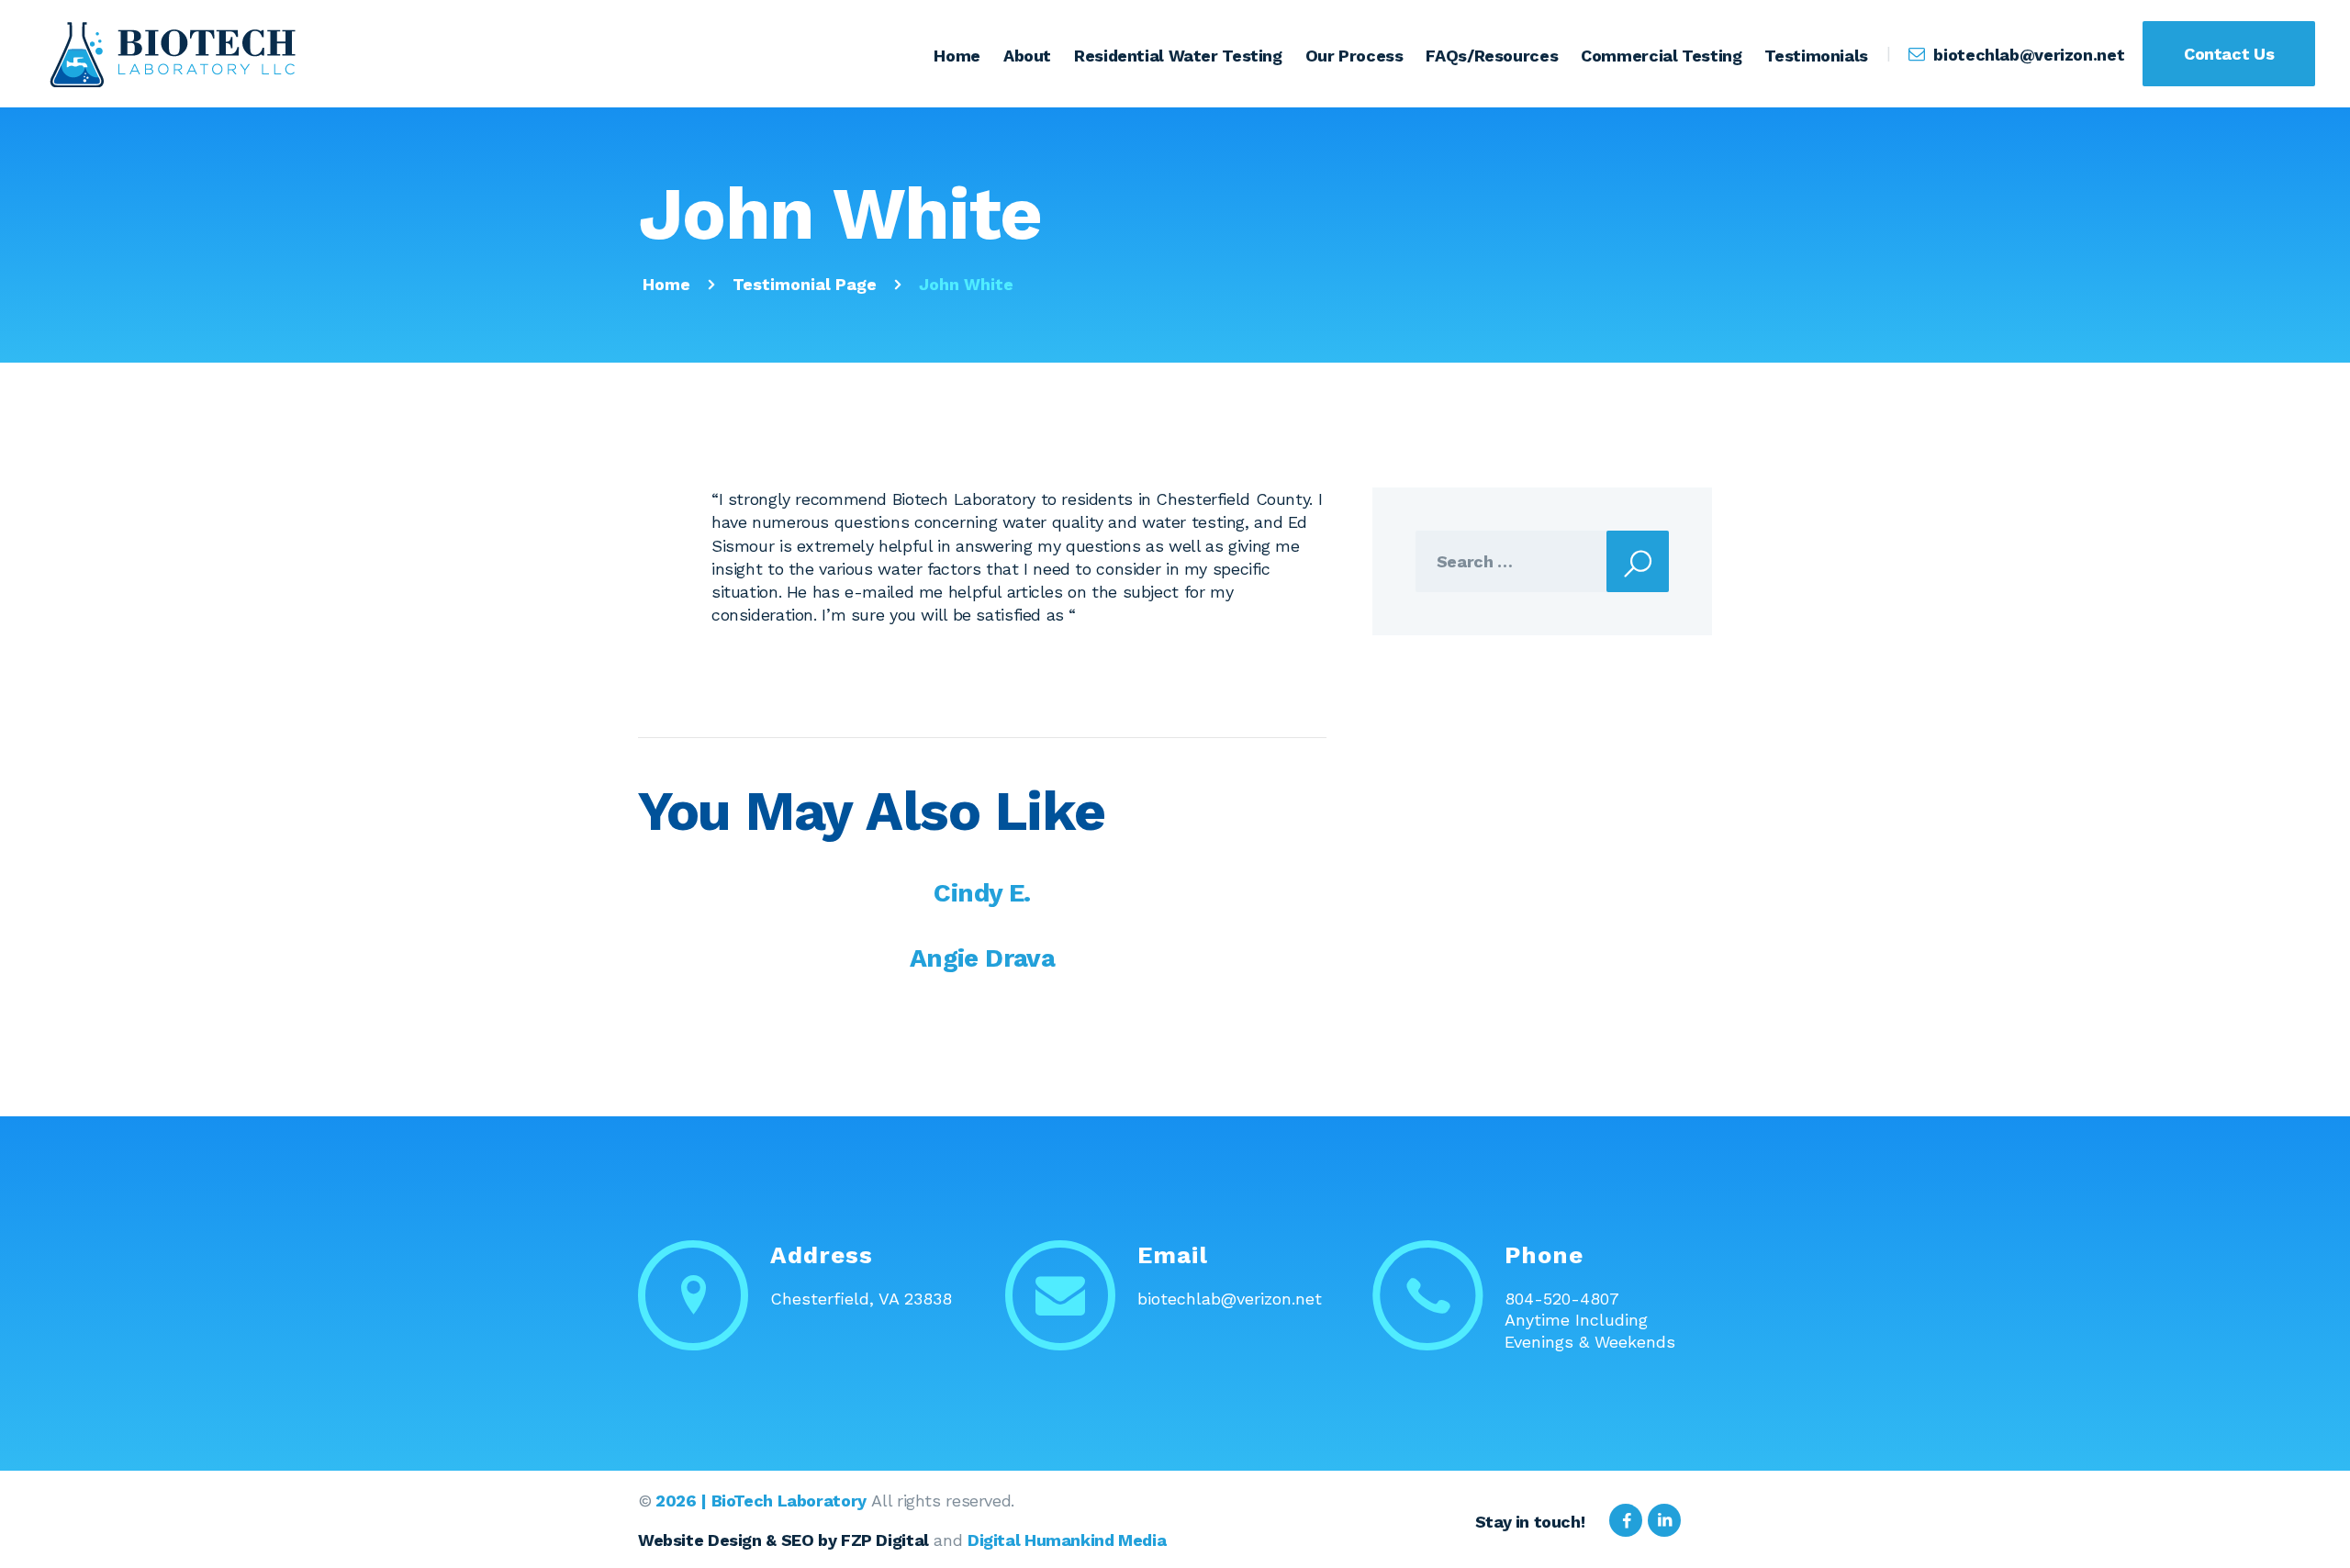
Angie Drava (983, 958)
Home (666, 284)
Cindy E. (982, 893)
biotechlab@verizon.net (1230, 1299)
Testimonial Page (805, 284)
